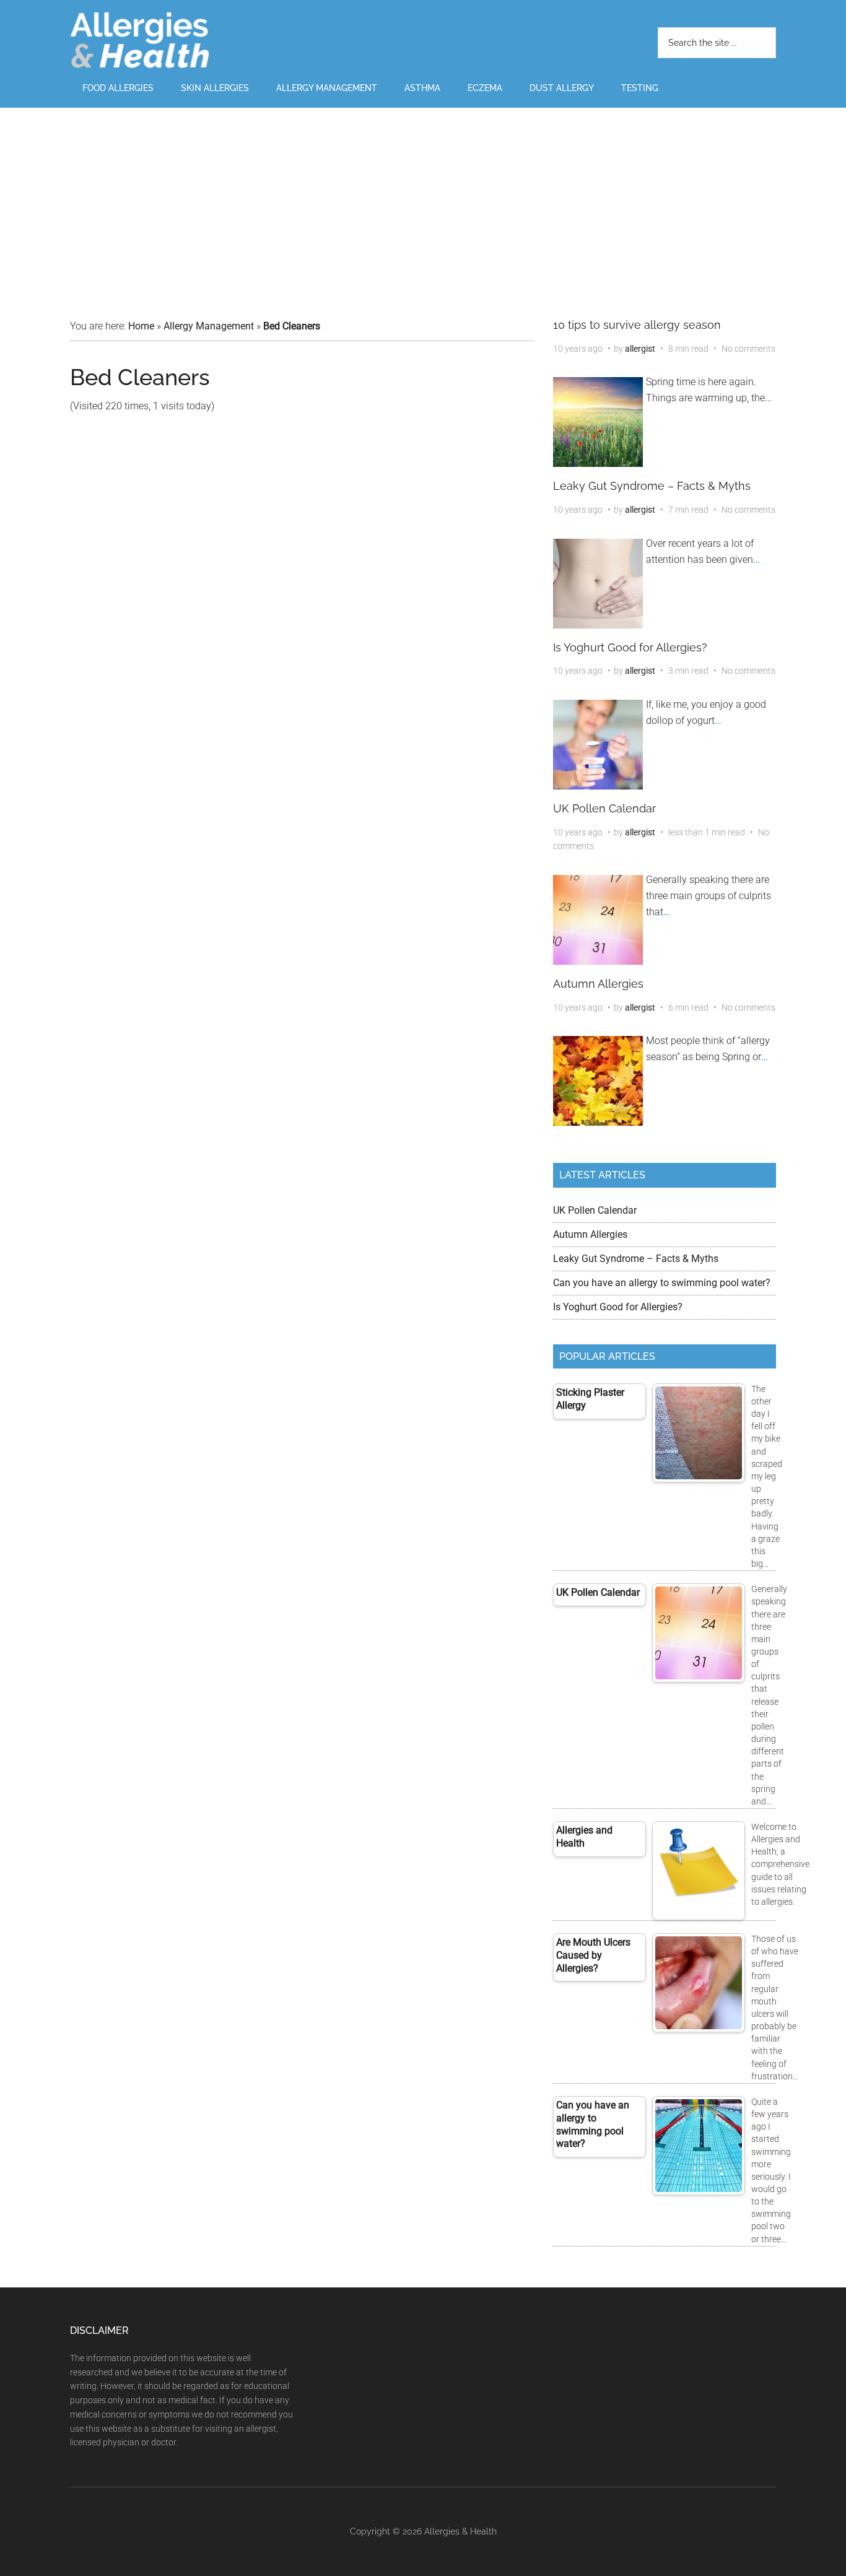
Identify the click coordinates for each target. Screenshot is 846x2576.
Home (141, 326)
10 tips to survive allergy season (637, 325)
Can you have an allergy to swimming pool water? (662, 1283)
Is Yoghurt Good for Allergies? (630, 647)
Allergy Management (209, 326)
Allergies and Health (188, 40)
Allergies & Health (460, 2531)
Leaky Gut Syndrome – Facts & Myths (652, 486)
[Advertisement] (423, 201)
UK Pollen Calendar (604, 808)
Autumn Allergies (598, 984)
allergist (640, 349)
